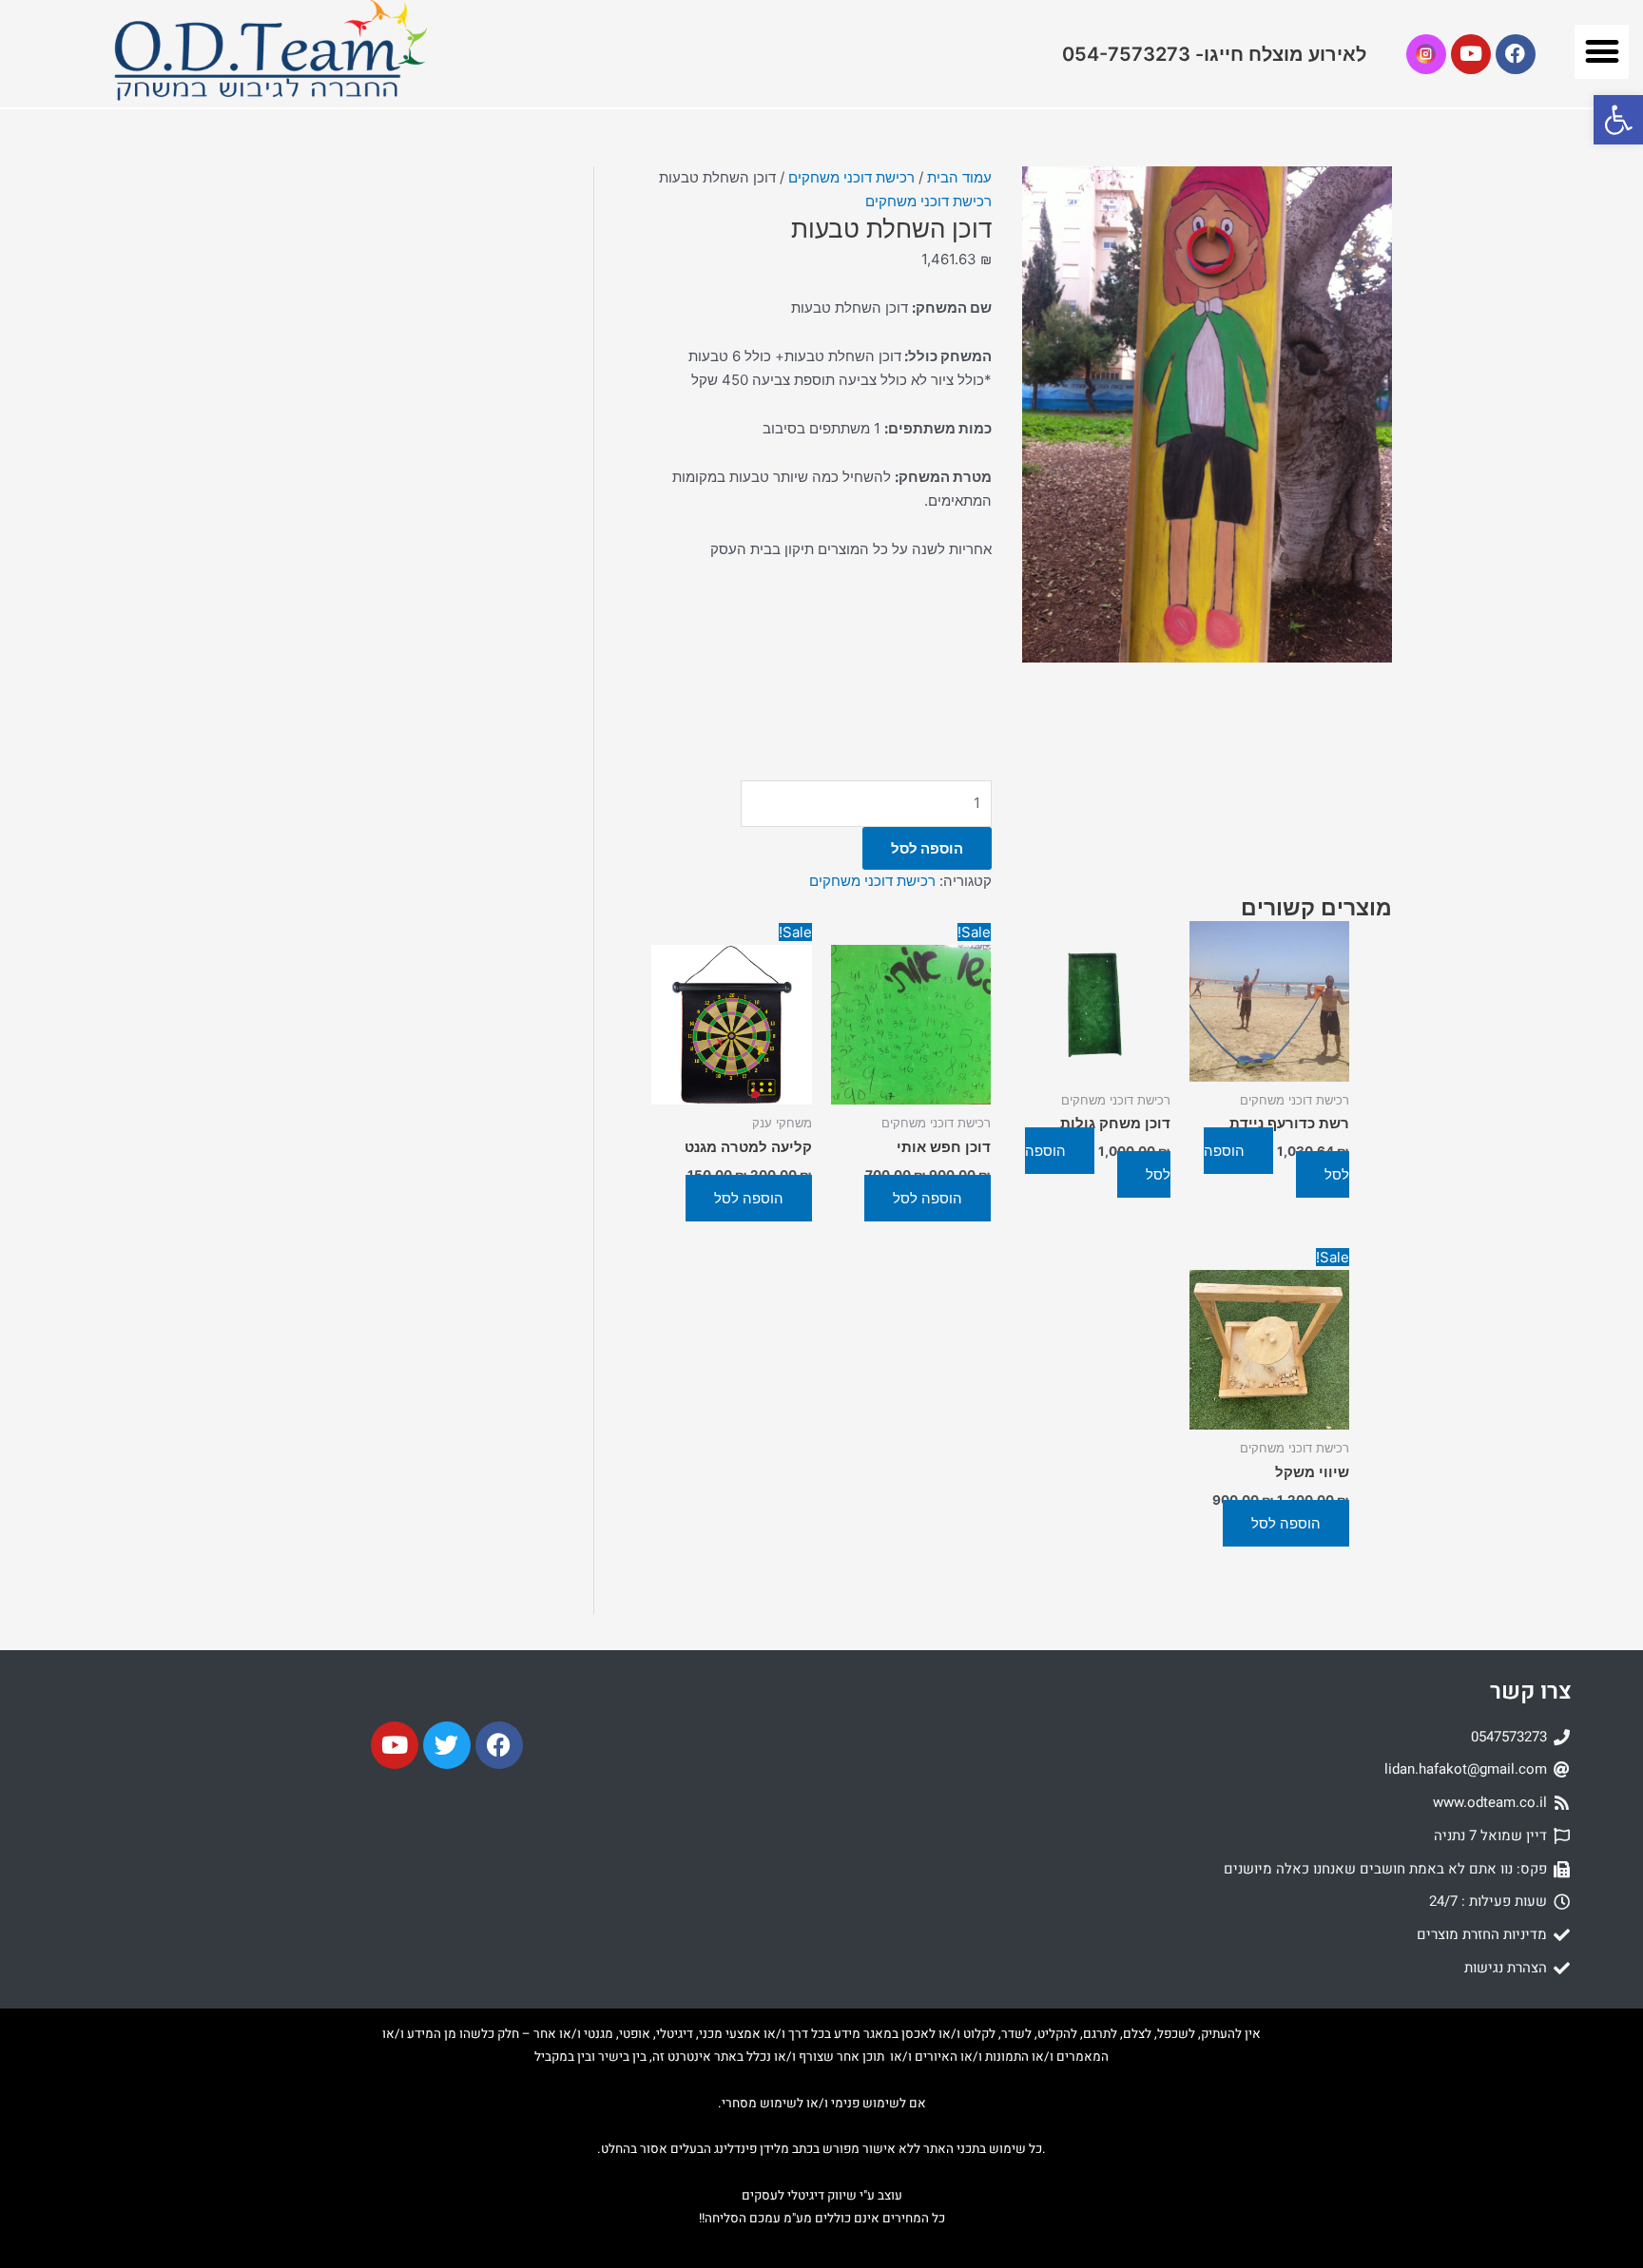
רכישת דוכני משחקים (851, 177)
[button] (1602, 52)
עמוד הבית (959, 177)
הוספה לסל (927, 848)
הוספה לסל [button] (928, 1198)
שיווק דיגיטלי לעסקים (799, 2196)
